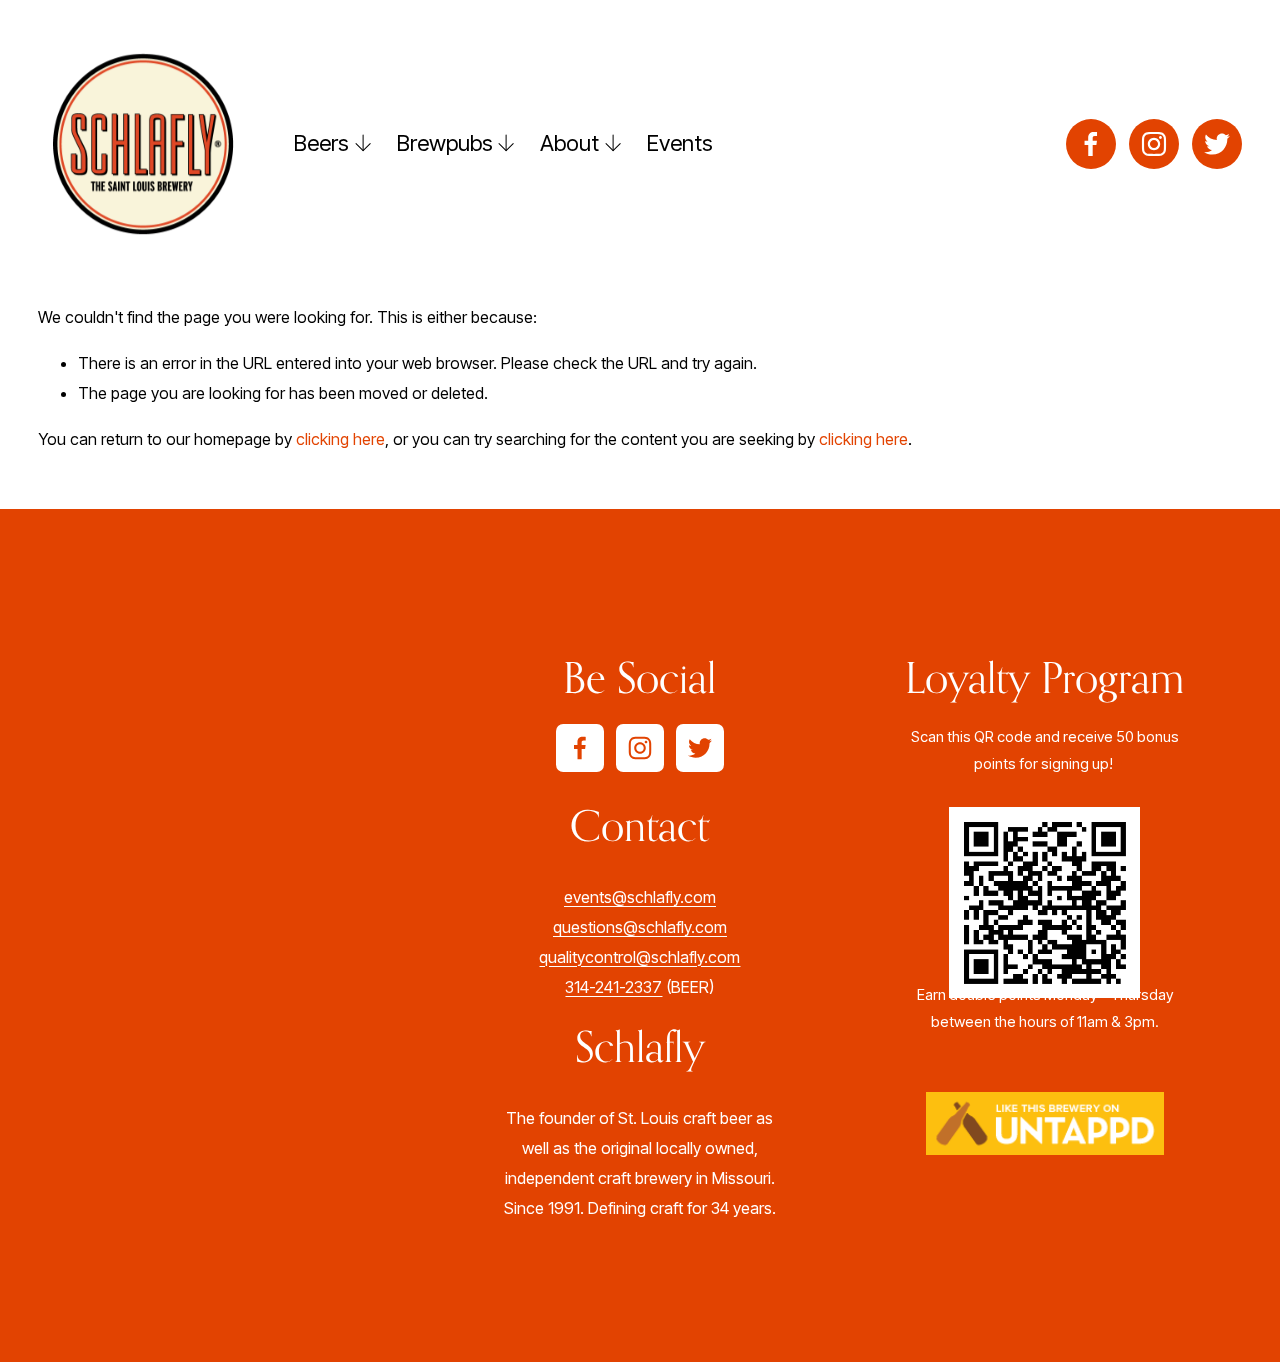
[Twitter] (1217, 144)
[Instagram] (1154, 144)
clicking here (340, 439)
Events (680, 142)
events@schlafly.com (640, 897)
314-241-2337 (613, 987)
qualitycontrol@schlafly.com (639, 957)
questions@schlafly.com (640, 927)
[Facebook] (1091, 144)
